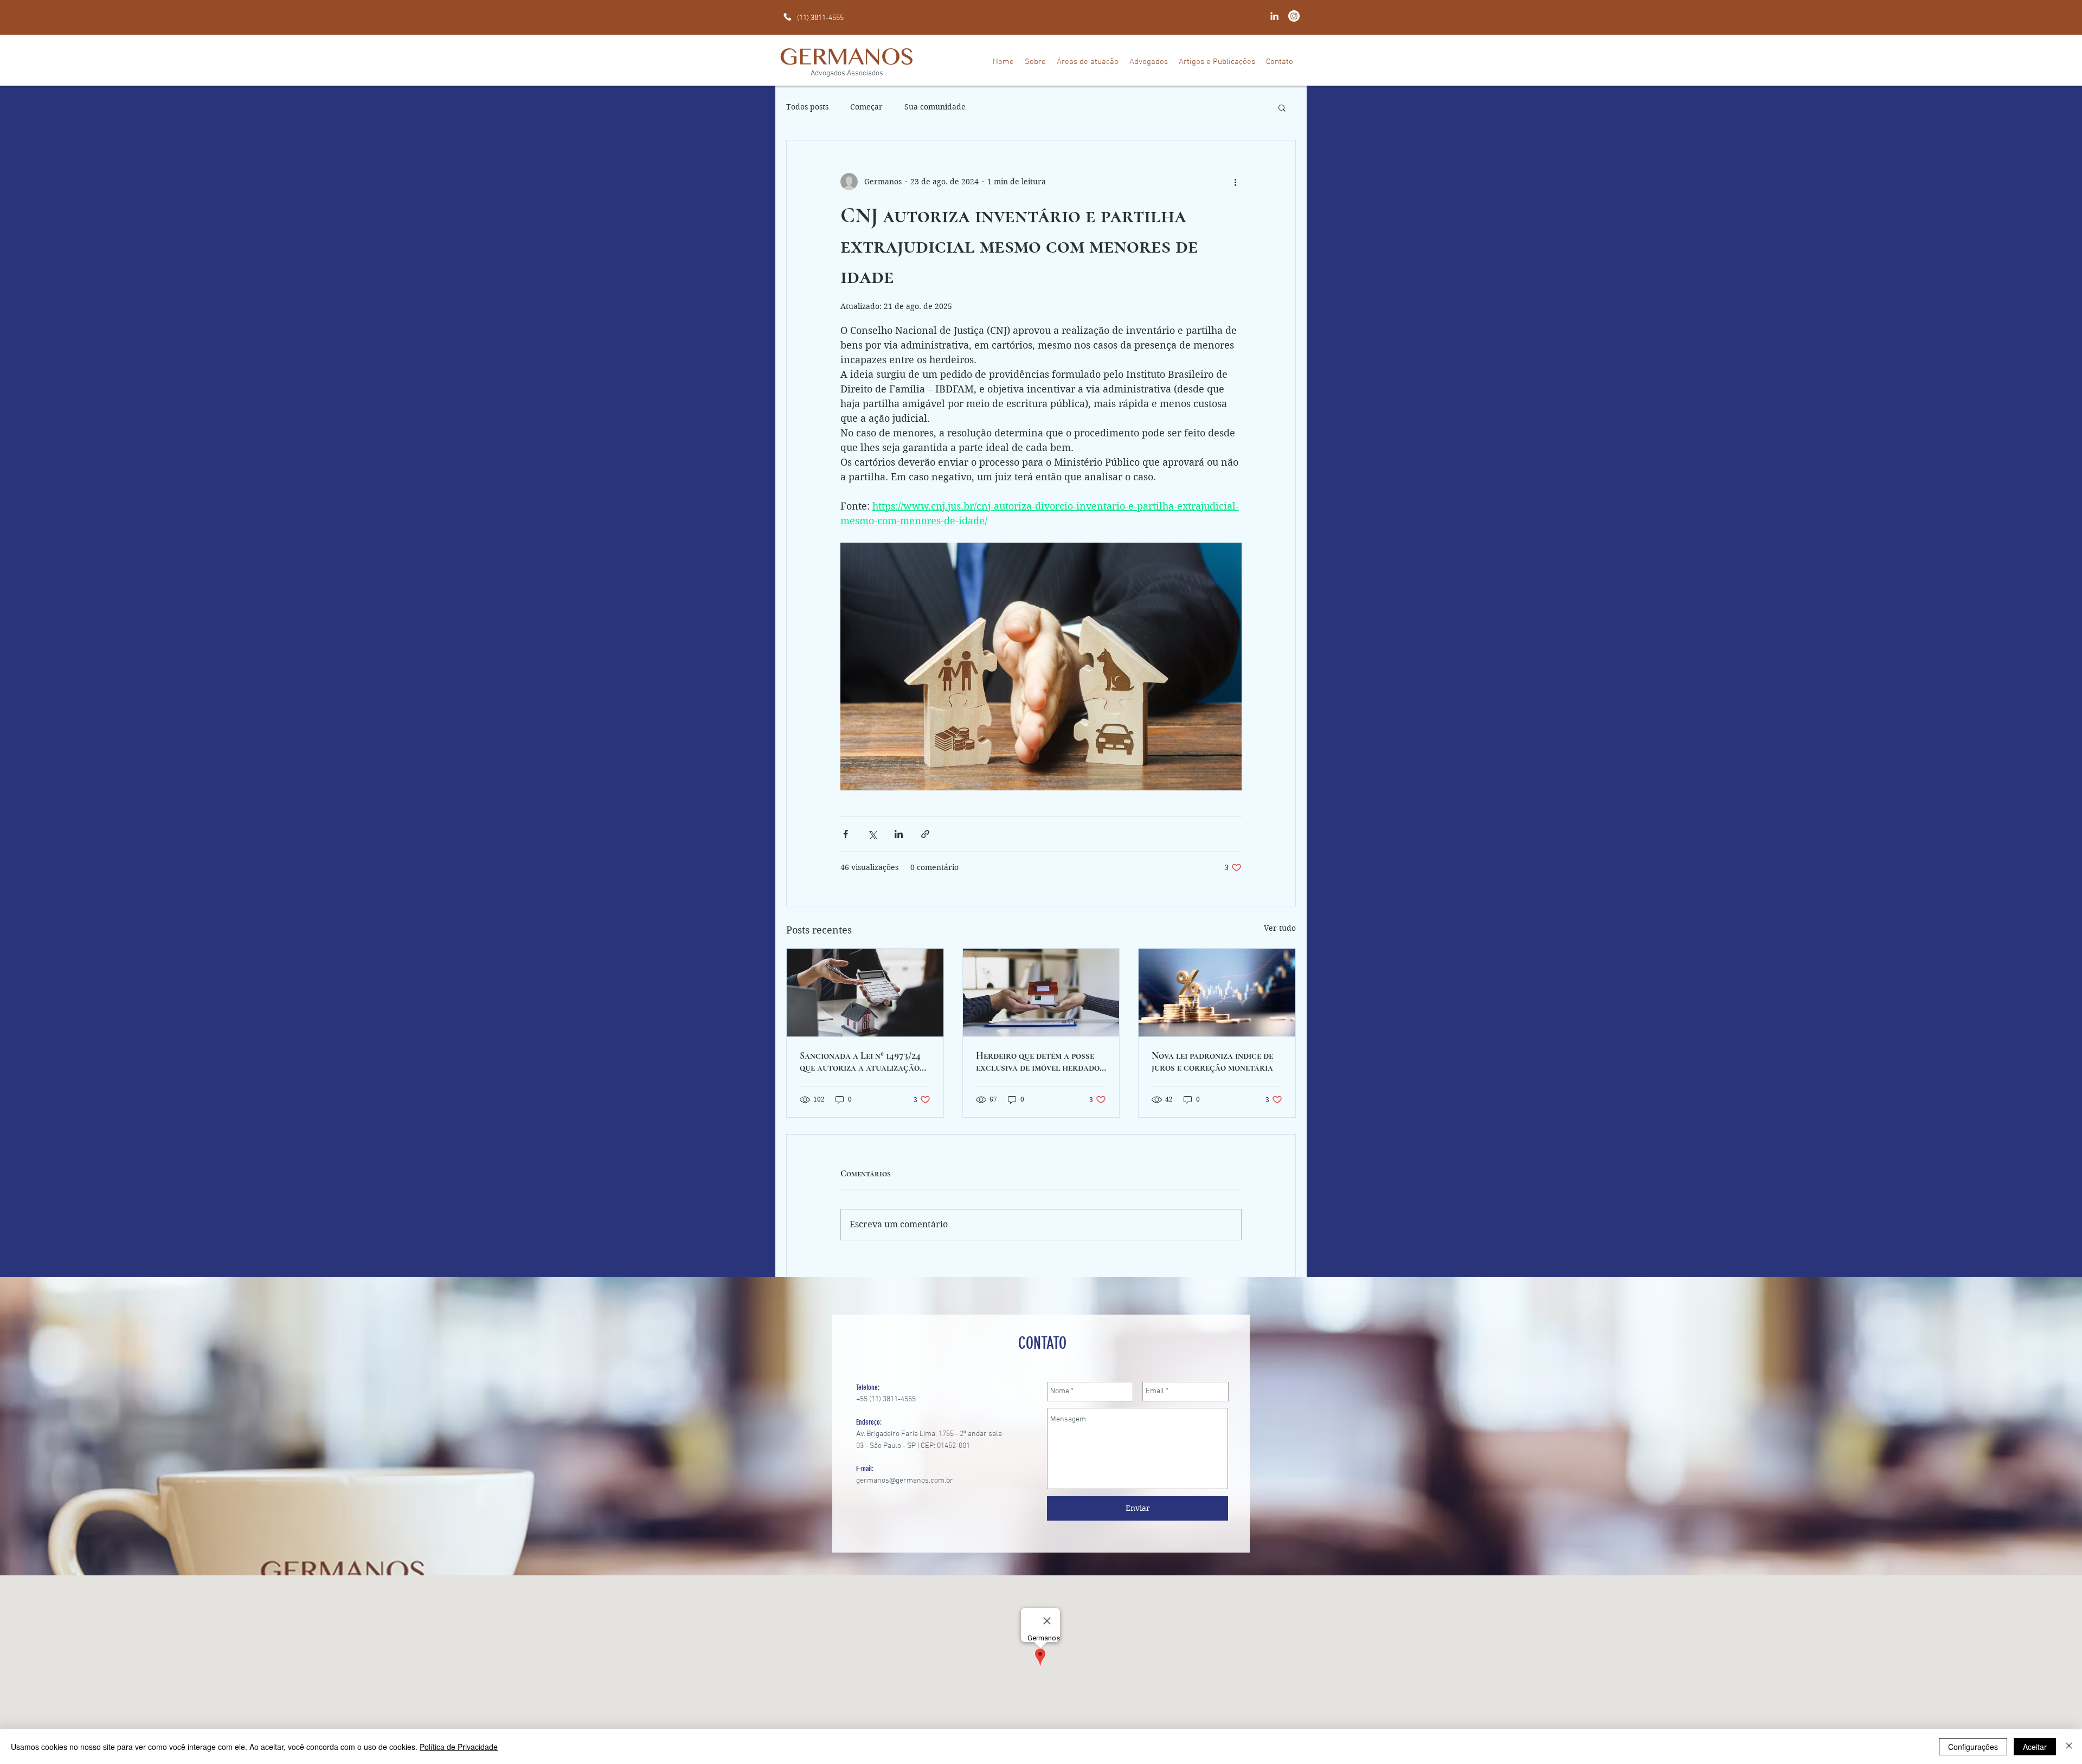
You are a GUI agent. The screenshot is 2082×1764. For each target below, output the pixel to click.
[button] (1282, 107)
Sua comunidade (935, 107)
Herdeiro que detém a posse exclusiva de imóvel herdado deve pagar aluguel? (1038, 1061)
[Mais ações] (1235, 182)
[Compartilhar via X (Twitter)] (872, 834)
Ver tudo (1280, 928)
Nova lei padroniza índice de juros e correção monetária (1212, 1061)
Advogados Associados (847, 73)
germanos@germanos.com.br (905, 1481)
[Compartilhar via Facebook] (846, 834)
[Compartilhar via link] (925, 834)
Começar (866, 107)
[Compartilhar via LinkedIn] (899, 834)
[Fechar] (2069, 1747)
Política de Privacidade (459, 1747)
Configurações (1973, 1747)
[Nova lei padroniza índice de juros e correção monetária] (1217, 993)
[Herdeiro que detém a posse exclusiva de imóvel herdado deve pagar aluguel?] (1041, 993)
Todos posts (807, 107)
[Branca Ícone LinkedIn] (1274, 16)
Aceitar (2035, 1747)
